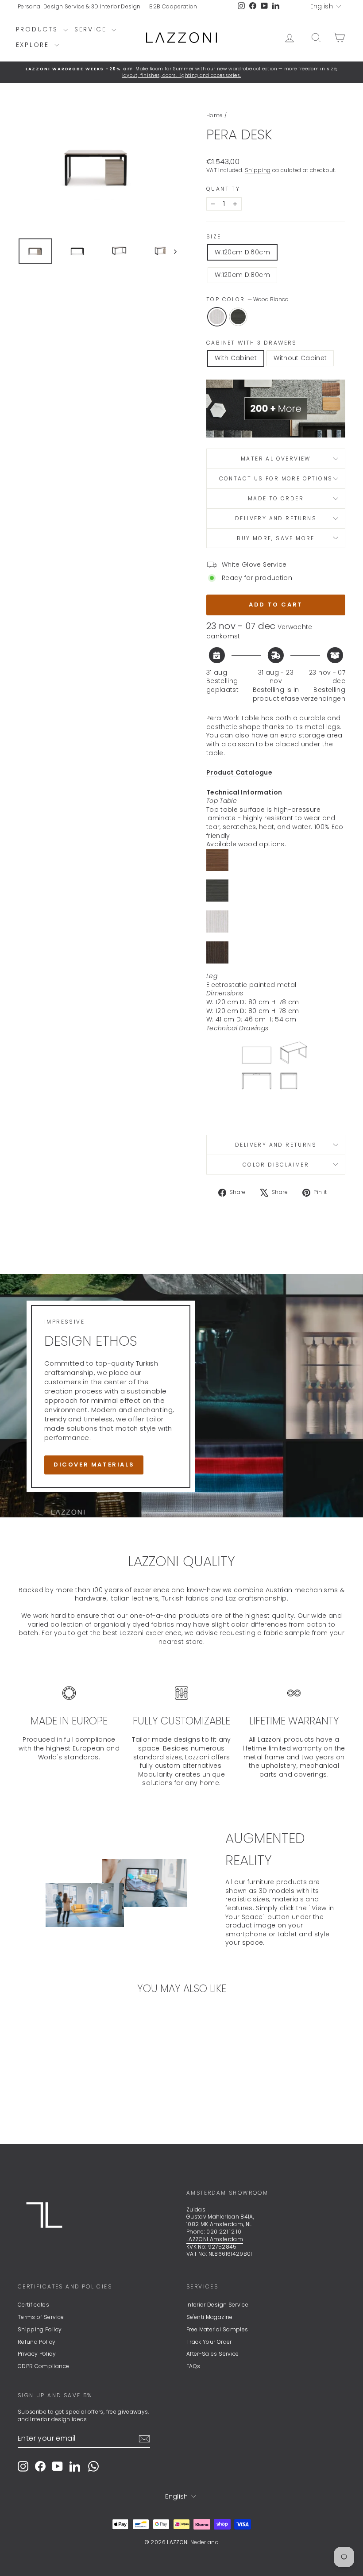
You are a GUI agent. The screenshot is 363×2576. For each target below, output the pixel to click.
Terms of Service (41, 2317)
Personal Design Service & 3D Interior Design (79, 6)
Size (214, 237)
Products (39, 29)
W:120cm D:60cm (242, 252)
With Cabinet (236, 358)
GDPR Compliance (43, 2366)
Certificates (33, 2305)
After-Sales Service (213, 2354)
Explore (34, 45)
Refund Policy (37, 2342)
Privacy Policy (37, 2354)
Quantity (223, 189)
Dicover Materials (94, 1465)
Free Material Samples (217, 2329)
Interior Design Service (217, 2305)
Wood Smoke (238, 317)
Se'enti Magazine (210, 2317)
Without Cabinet (300, 358)
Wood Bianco (217, 317)
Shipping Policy (40, 2329)
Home (214, 115)
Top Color (247, 299)
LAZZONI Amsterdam (215, 2239)
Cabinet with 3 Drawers (252, 343)
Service (92, 29)
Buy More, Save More (276, 538)
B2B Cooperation (173, 6)
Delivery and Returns (276, 518)
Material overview (276, 459)
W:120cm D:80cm (242, 275)
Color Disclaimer (276, 1165)
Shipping (258, 170)
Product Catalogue (239, 772)
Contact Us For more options (276, 478)
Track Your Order (209, 2342)
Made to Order (276, 498)
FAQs (193, 2366)
